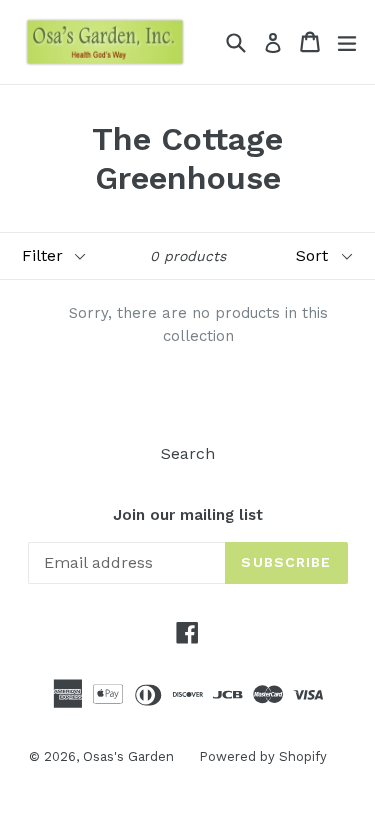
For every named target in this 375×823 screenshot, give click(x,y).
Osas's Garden (128, 756)
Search (188, 453)
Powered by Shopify (263, 756)
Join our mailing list (188, 515)
